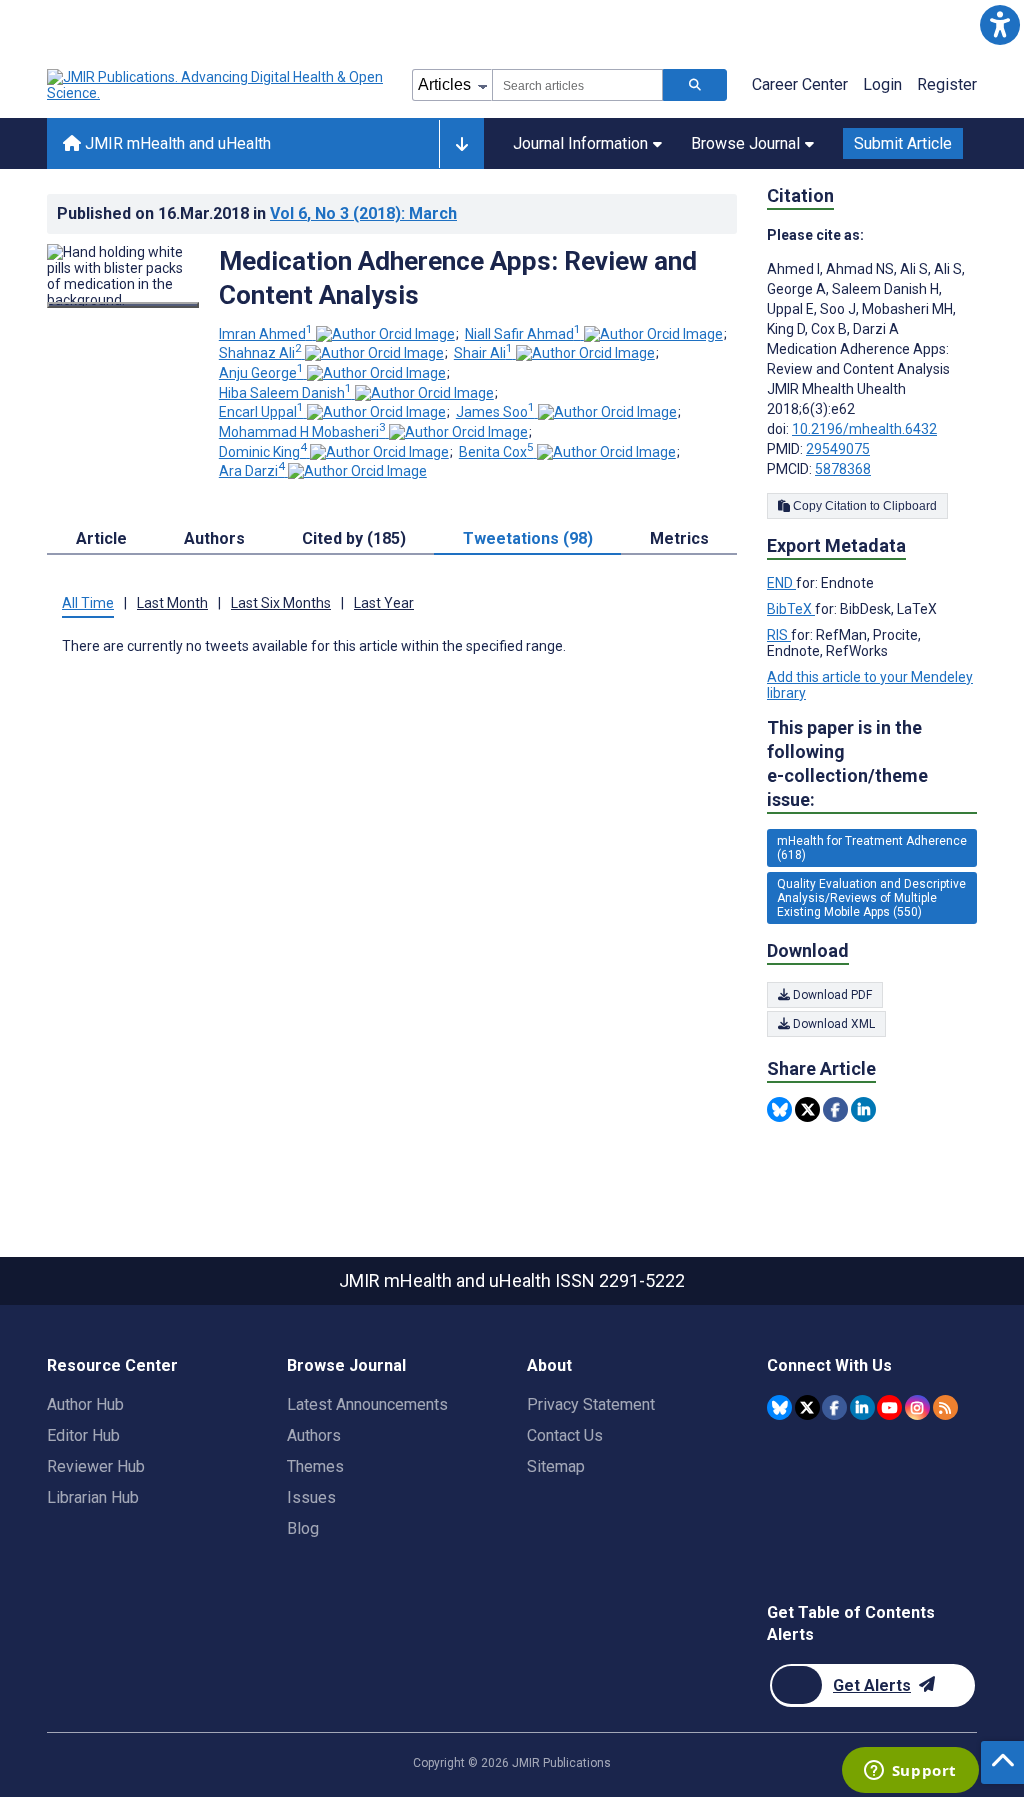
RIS (779, 635)
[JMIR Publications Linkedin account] (862, 1407)
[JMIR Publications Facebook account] (834, 1407)
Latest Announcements (367, 1404)
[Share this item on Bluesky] (779, 1109)
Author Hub (85, 1404)
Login (882, 84)
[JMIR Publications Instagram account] (917, 1407)
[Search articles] (695, 85)
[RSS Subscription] (945, 1407)
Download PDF (831, 995)
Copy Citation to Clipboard (863, 506)
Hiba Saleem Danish (285, 393)
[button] (999, 24)
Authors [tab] (214, 538)
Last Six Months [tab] (281, 603)
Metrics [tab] (679, 538)
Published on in (257, 213)
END (781, 583)
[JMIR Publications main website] (217, 85)
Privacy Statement (591, 1404)
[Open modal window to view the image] (123, 305)
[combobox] (577, 85)
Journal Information (580, 143)
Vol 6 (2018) (363, 213)
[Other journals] (461, 144)
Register (947, 84)
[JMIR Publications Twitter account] (807, 1407)
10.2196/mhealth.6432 (864, 429)
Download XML (832, 1024)
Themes (315, 1466)
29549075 (838, 449)
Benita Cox (496, 452)
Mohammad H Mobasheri (302, 432)
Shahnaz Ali (260, 353)
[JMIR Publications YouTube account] (889, 1407)
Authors (314, 1435)
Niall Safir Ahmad (523, 334)
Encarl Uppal (261, 412)
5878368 (843, 469)
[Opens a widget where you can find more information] (910, 1772)
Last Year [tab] (384, 603)
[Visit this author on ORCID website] (385, 334)
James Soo (495, 412)
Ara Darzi (252, 471)
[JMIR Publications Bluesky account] (779, 1407)
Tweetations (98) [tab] (528, 538)
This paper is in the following (847, 763)
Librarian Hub (93, 1497)
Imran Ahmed (266, 334)
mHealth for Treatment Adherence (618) (872, 848)
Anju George (261, 373)
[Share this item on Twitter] (807, 1109)
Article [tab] (101, 538)
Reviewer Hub (96, 1466)
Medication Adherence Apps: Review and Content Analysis (458, 278)
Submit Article (903, 143)
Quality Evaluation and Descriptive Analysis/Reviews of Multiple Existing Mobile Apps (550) (871, 898)
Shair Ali (483, 353)
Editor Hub (83, 1435)
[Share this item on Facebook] (835, 1109)
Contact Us (565, 1435)
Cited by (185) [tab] (354, 538)
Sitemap (556, 1466)
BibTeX (791, 609)
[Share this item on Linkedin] (863, 1109)
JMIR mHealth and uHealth (176, 143)
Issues (311, 1497)
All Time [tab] (88, 603)
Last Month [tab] (172, 603)
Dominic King (263, 452)
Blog (303, 1528)
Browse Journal (745, 143)
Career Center (800, 84)
